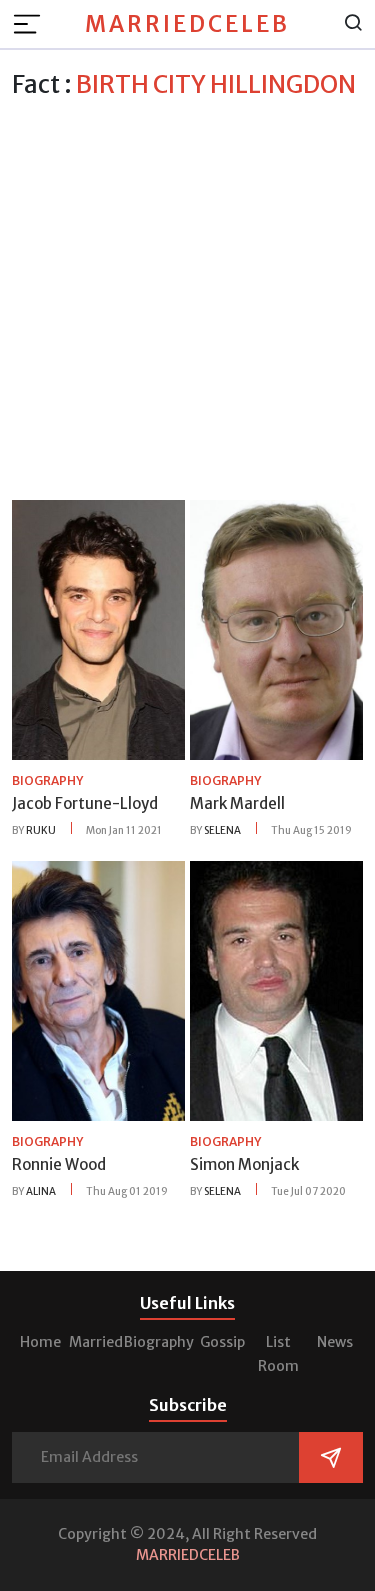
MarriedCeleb (187, 24)
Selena (222, 830)
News (335, 1342)
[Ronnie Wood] (98, 990)
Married (96, 1342)
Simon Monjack (244, 1164)
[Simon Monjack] (276, 990)
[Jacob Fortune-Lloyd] (98, 629)
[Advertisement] (187, 296)
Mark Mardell (237, 803)
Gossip (222, 1342)
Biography (159, 1342)
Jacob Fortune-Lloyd (85, 803)
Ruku (41, 830)
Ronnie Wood (59, 1164)
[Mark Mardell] (276, 629)
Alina (41, 1191)
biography (47, 780)
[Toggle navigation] (33, 24)
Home (40, 1342)
